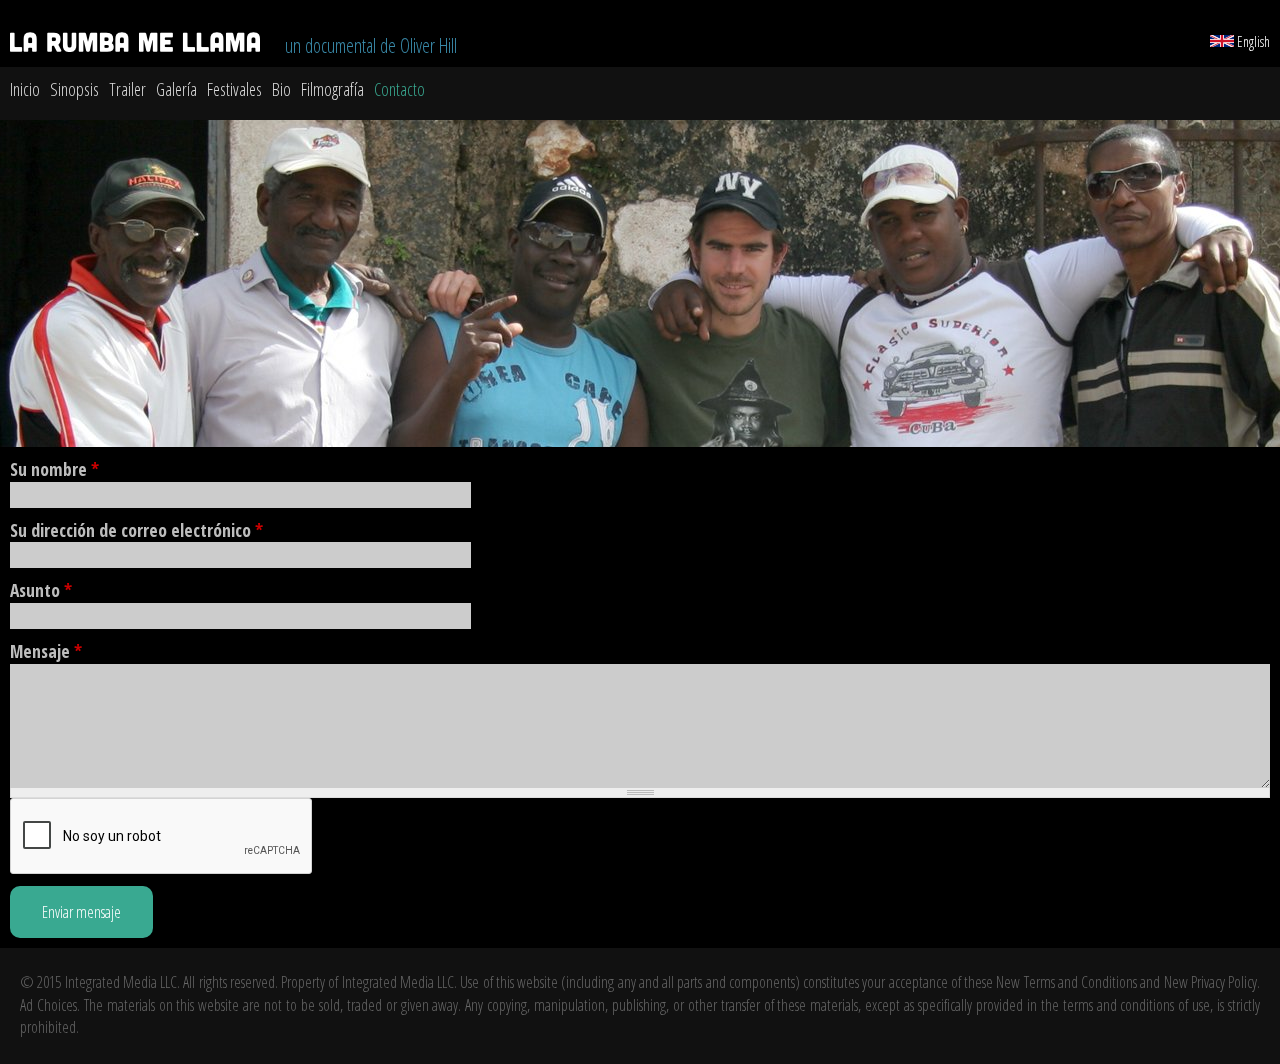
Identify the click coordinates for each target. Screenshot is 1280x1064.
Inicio (25, 89)
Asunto (41, 590)
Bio (281, 89)
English (1252, 41)
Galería (176, 89)
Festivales (234, 89)
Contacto (399, 89)
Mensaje (46, 651)
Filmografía (332, 89)
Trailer (127, 89)
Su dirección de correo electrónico (136, 530)
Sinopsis (74, 89)
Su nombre (54, 469)
